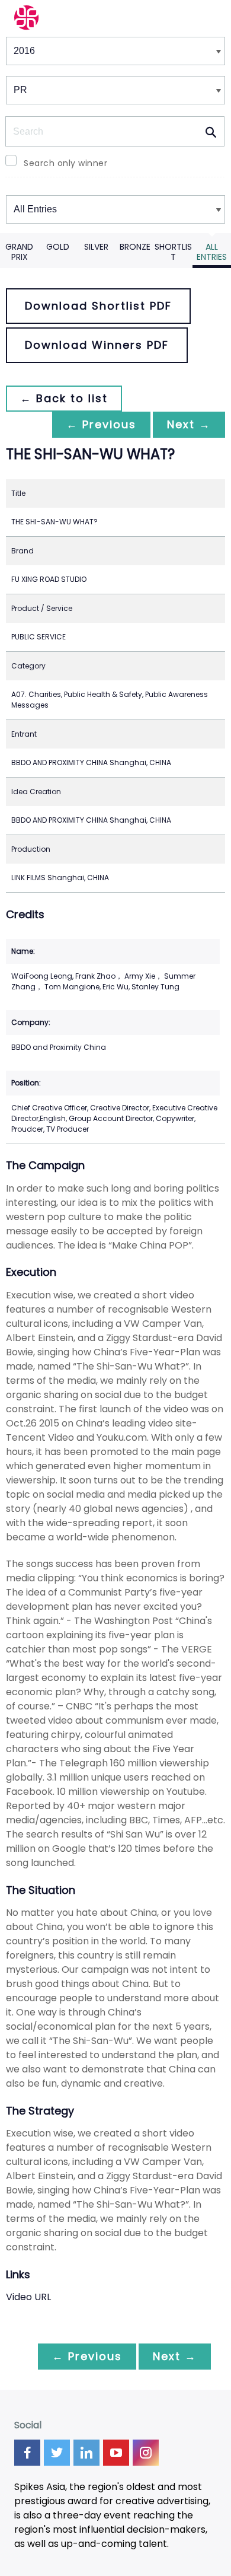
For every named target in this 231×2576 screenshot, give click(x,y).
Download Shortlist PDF (98, 306)
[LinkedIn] (86, 2453)
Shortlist (173, 252)
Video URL (28, 2297)
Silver (96, 247)
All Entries (212, 252)
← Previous (101, 424)
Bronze (135, 247)
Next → (189, 424)
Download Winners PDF (97, 345)
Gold (58, 247)
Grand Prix (19, 252)
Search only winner (65, 163)
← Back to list (64, 398)
